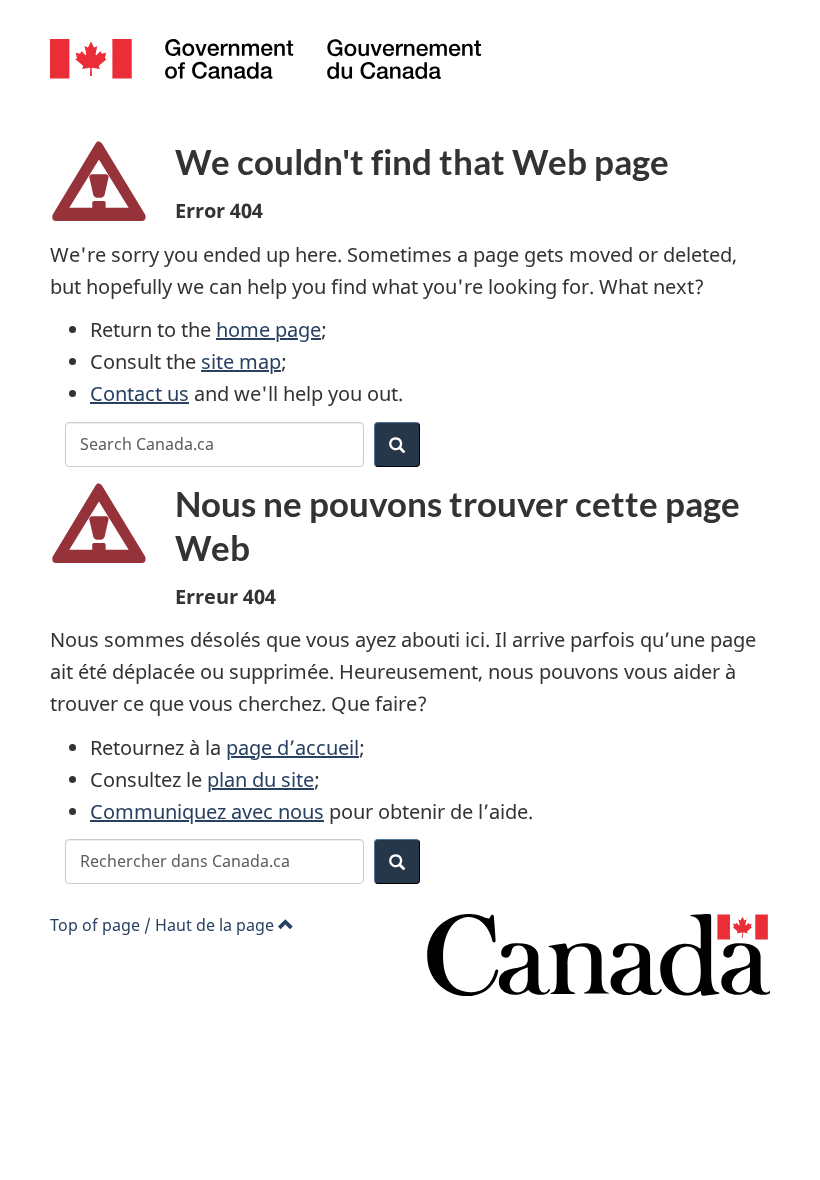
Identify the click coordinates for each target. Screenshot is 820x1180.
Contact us (139, 393)
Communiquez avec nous (207, 811)
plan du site (260, 779)
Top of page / (162, 925)
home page (268, 329)
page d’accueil (292, 747)
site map (241, 361)
